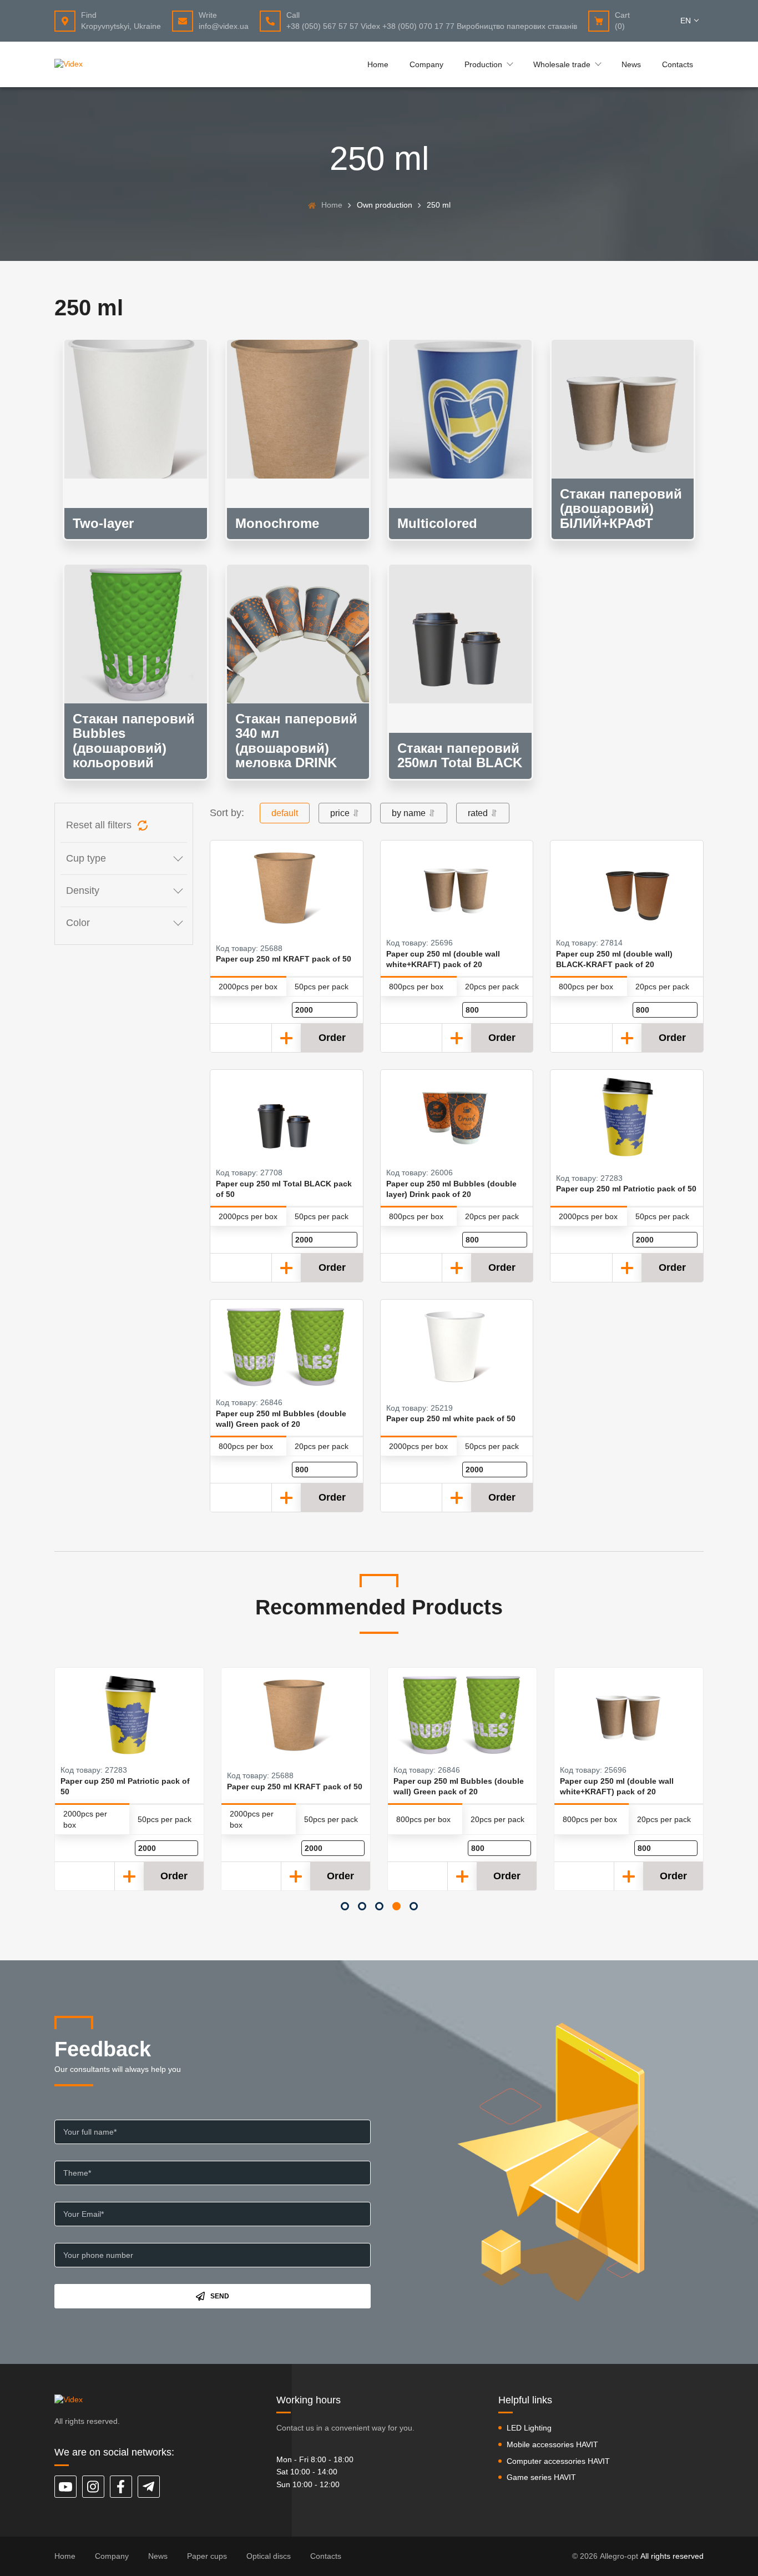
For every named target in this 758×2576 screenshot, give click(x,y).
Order (332, 1038)
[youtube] (65, 2487)
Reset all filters (99, 825)
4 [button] (396, 1906)
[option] (129, 1779)
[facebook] (121, 2487)
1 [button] (345, 1906)
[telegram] (149, 2487)
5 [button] (414, 1906)
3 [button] (379, 1906)
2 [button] (362, 1906)
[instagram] (93, 2487)
